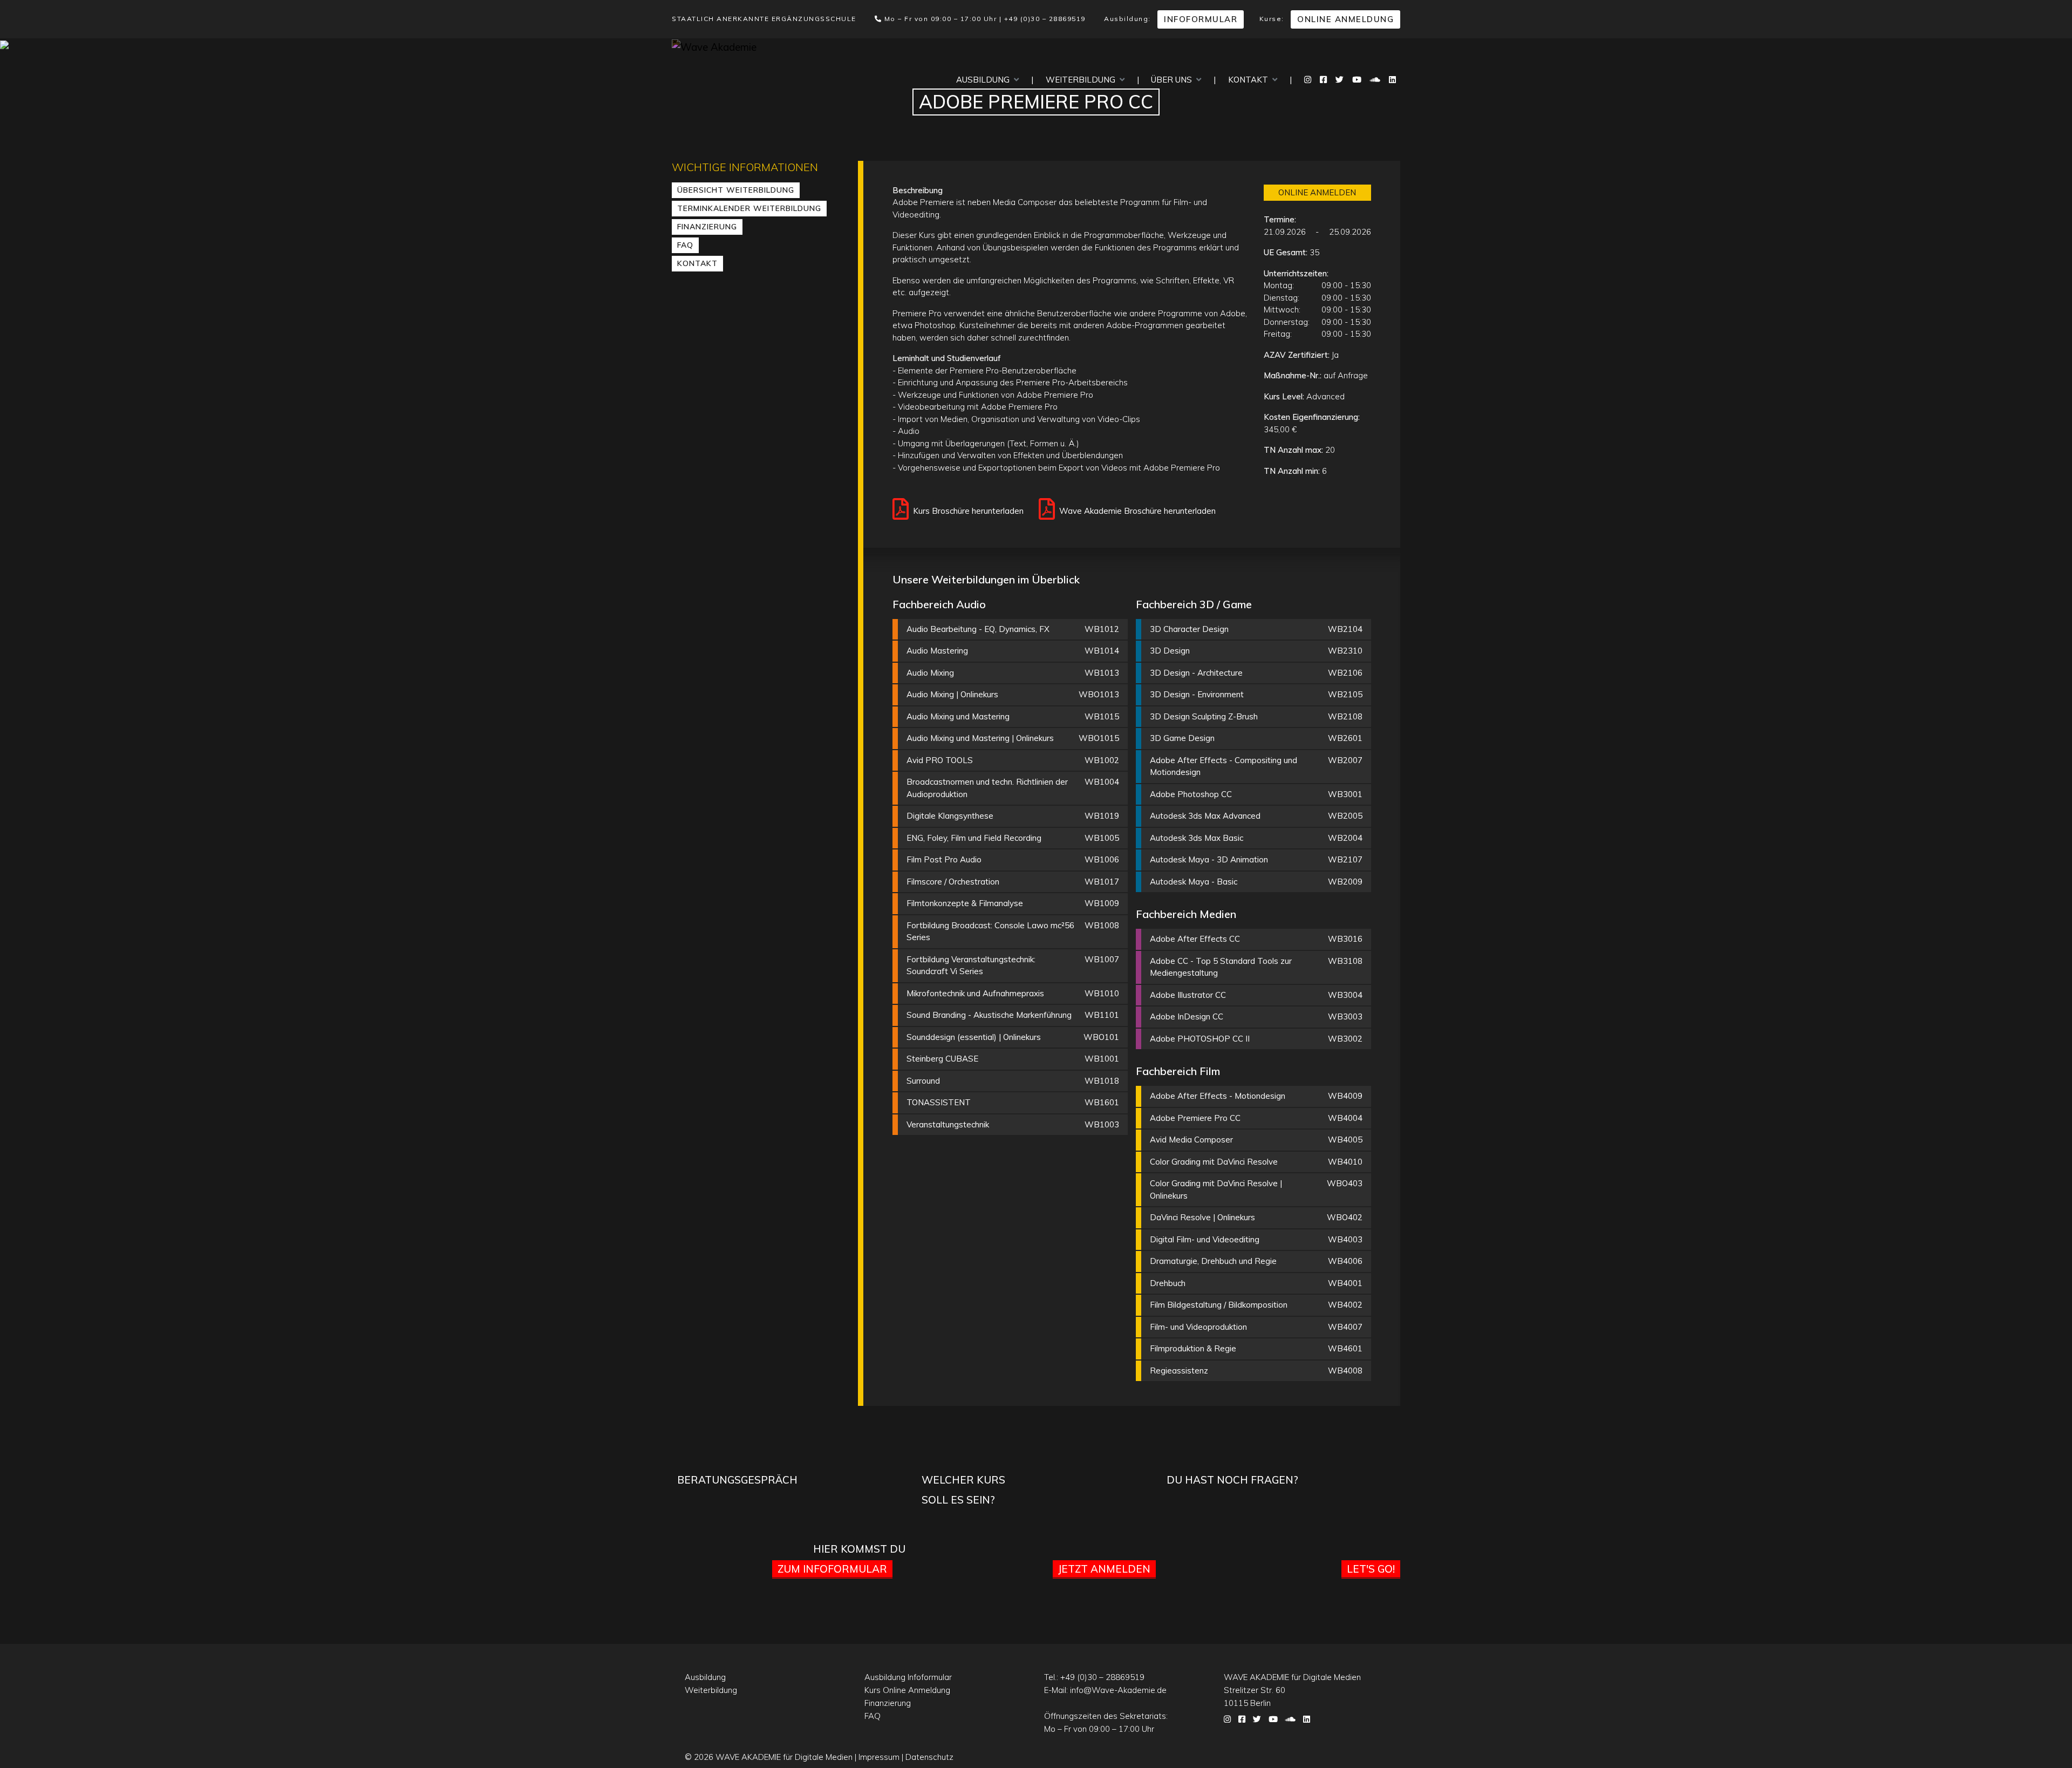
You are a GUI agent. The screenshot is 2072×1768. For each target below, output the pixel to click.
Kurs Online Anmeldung (907, 1690)
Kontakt (1250, 80)
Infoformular (1201, 19)
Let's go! (1371, 1569)
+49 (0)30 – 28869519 (1045, 19)
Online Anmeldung (1345, 19)
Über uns (1174, 80)
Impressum (879, 1757)
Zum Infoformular (832, 1569)
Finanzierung (707, 227)
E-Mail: (1105, 1690)
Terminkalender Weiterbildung (749, 208)
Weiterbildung (1083, 80)
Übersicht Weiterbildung (736, 190)
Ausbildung (985, 80)
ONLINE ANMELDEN (1317, 192)
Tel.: (1094, 1677)
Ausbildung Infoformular (908, 1677)
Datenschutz (929, 1757)
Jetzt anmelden (1104, 1569)
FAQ (685, 245)
